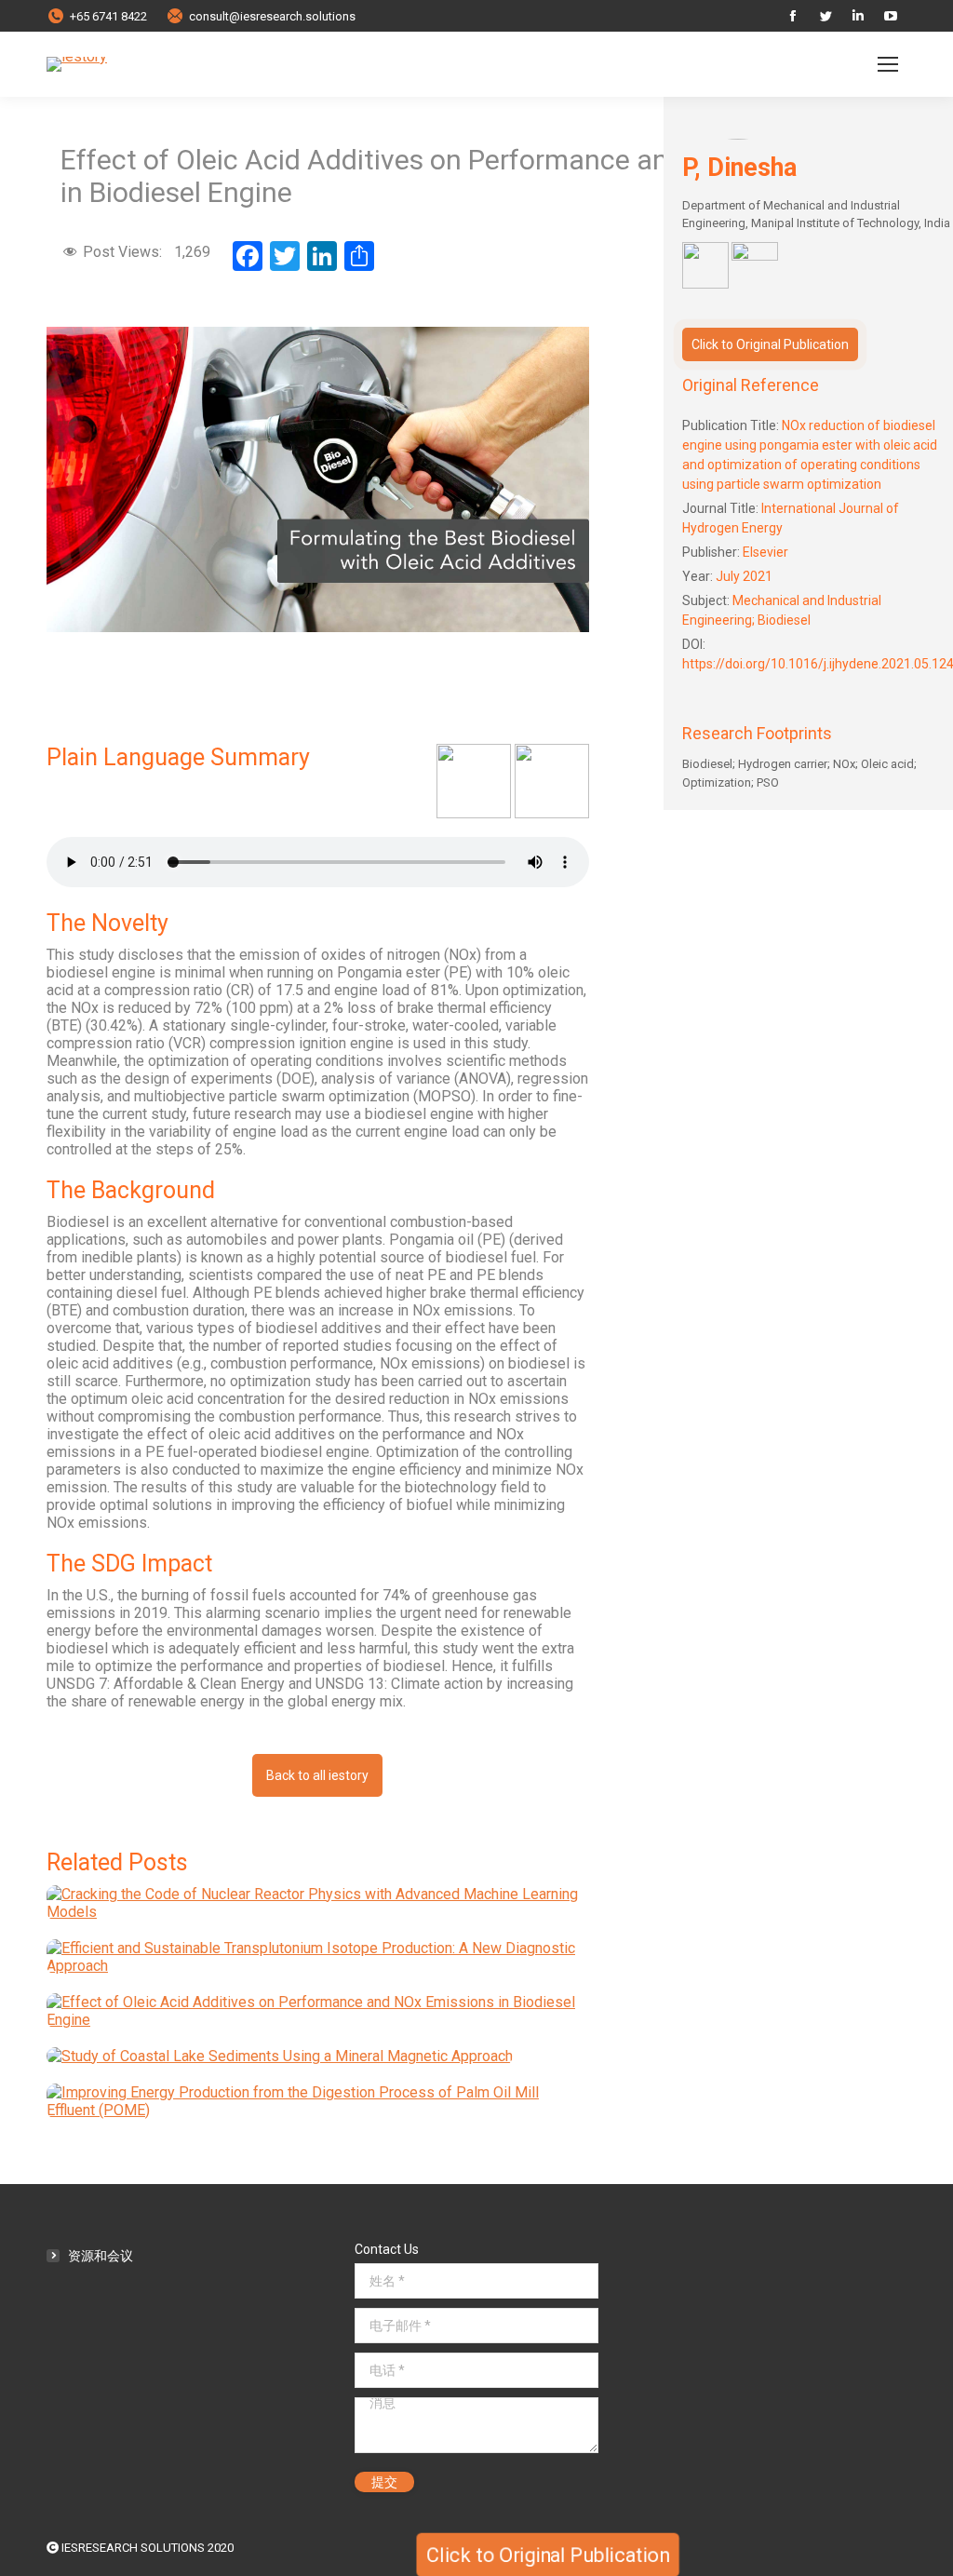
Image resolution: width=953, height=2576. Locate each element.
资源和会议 (101, 2256)
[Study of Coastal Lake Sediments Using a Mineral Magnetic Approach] (280, 2063)
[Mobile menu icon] (888, 64)
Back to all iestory (317, 1775)
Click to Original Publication (770, 344)
